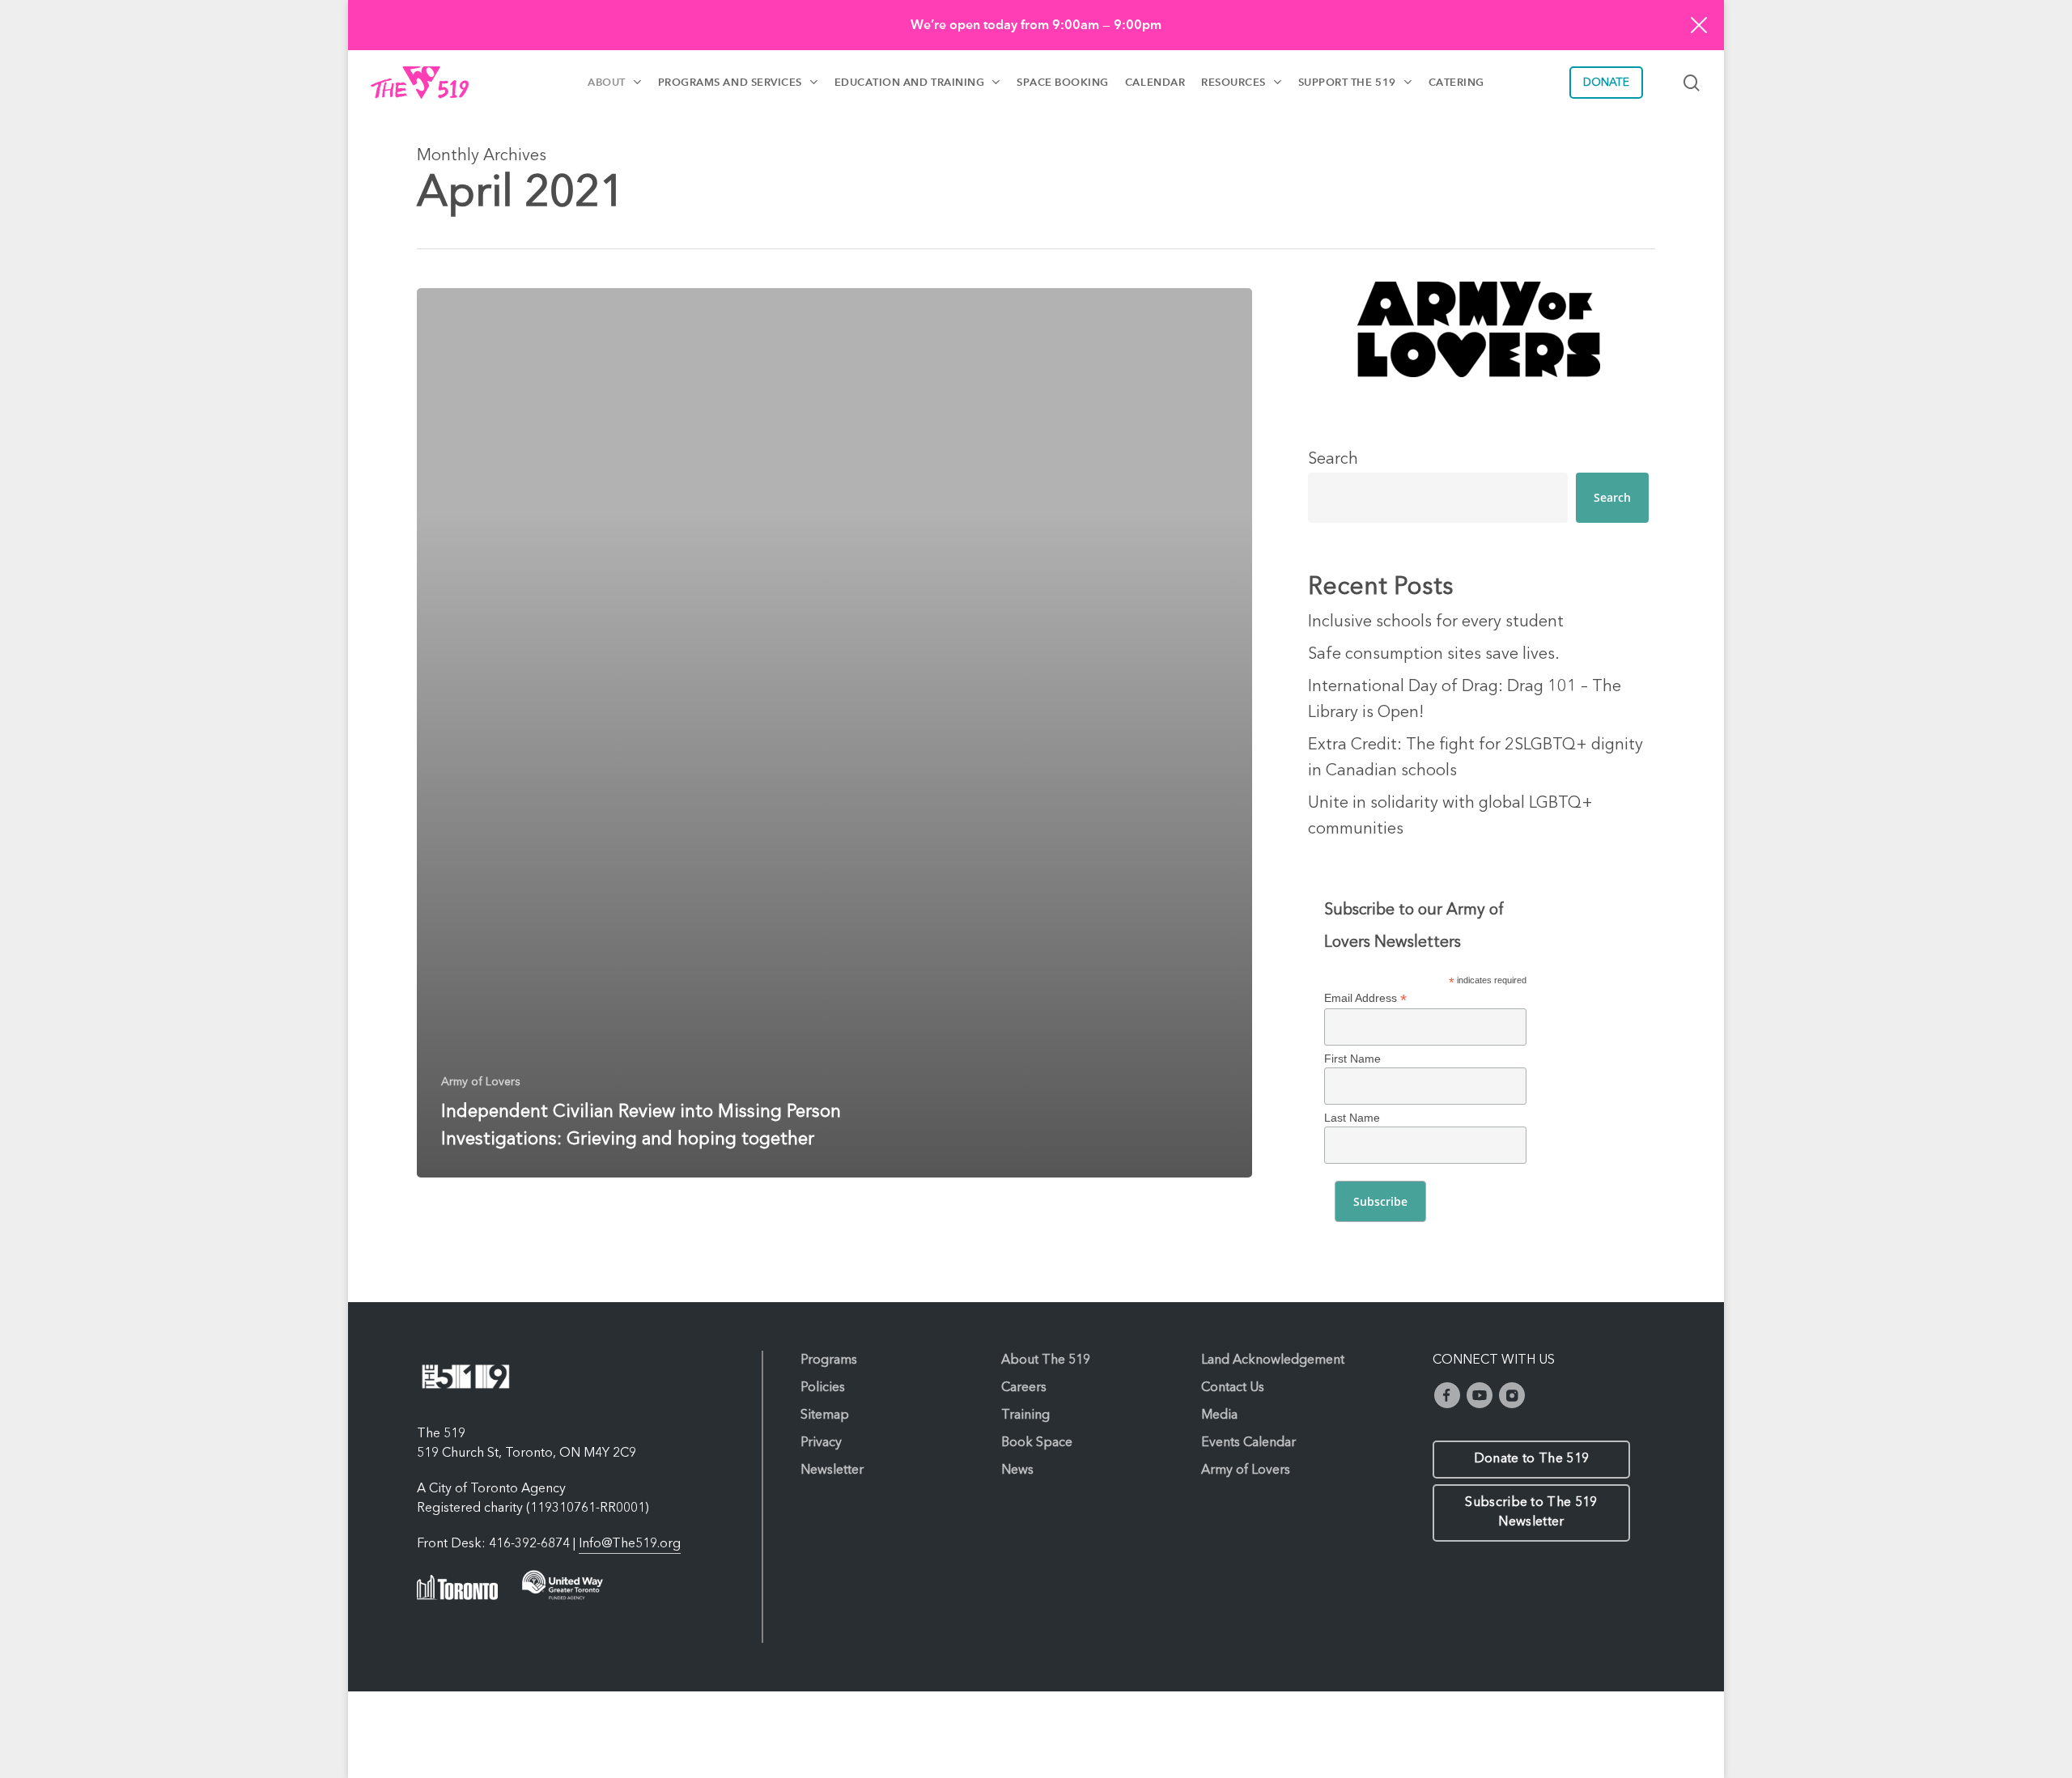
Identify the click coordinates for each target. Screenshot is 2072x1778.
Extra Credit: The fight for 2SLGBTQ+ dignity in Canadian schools (1475, 758)
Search (1333, 460)
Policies (823, 1388)
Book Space (1037, 1443)
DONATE (1606, 83)
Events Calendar (1248, 1443)
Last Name (1352, 1118)
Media (1219, 1415)
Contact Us (1233, 1388)
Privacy (821, 1443)
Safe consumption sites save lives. (1434, 655)
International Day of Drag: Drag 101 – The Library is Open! (1465, 700)
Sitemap (825, 1415)
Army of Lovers (481, 1082)
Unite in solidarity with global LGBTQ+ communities (1450, 817)
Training (1025, 1415)
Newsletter (832, 1470)
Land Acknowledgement (1273, 1360)
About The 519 (1046, 1360)
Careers (1024, 1388)
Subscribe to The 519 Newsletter (1531, 1513)
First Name (1352, 1059)
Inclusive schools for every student (1436, 622)
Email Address (1365, 998)
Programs (829, 1360)
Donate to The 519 (1531, 1459)
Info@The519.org (630, 1544)
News (1017, 1470)
